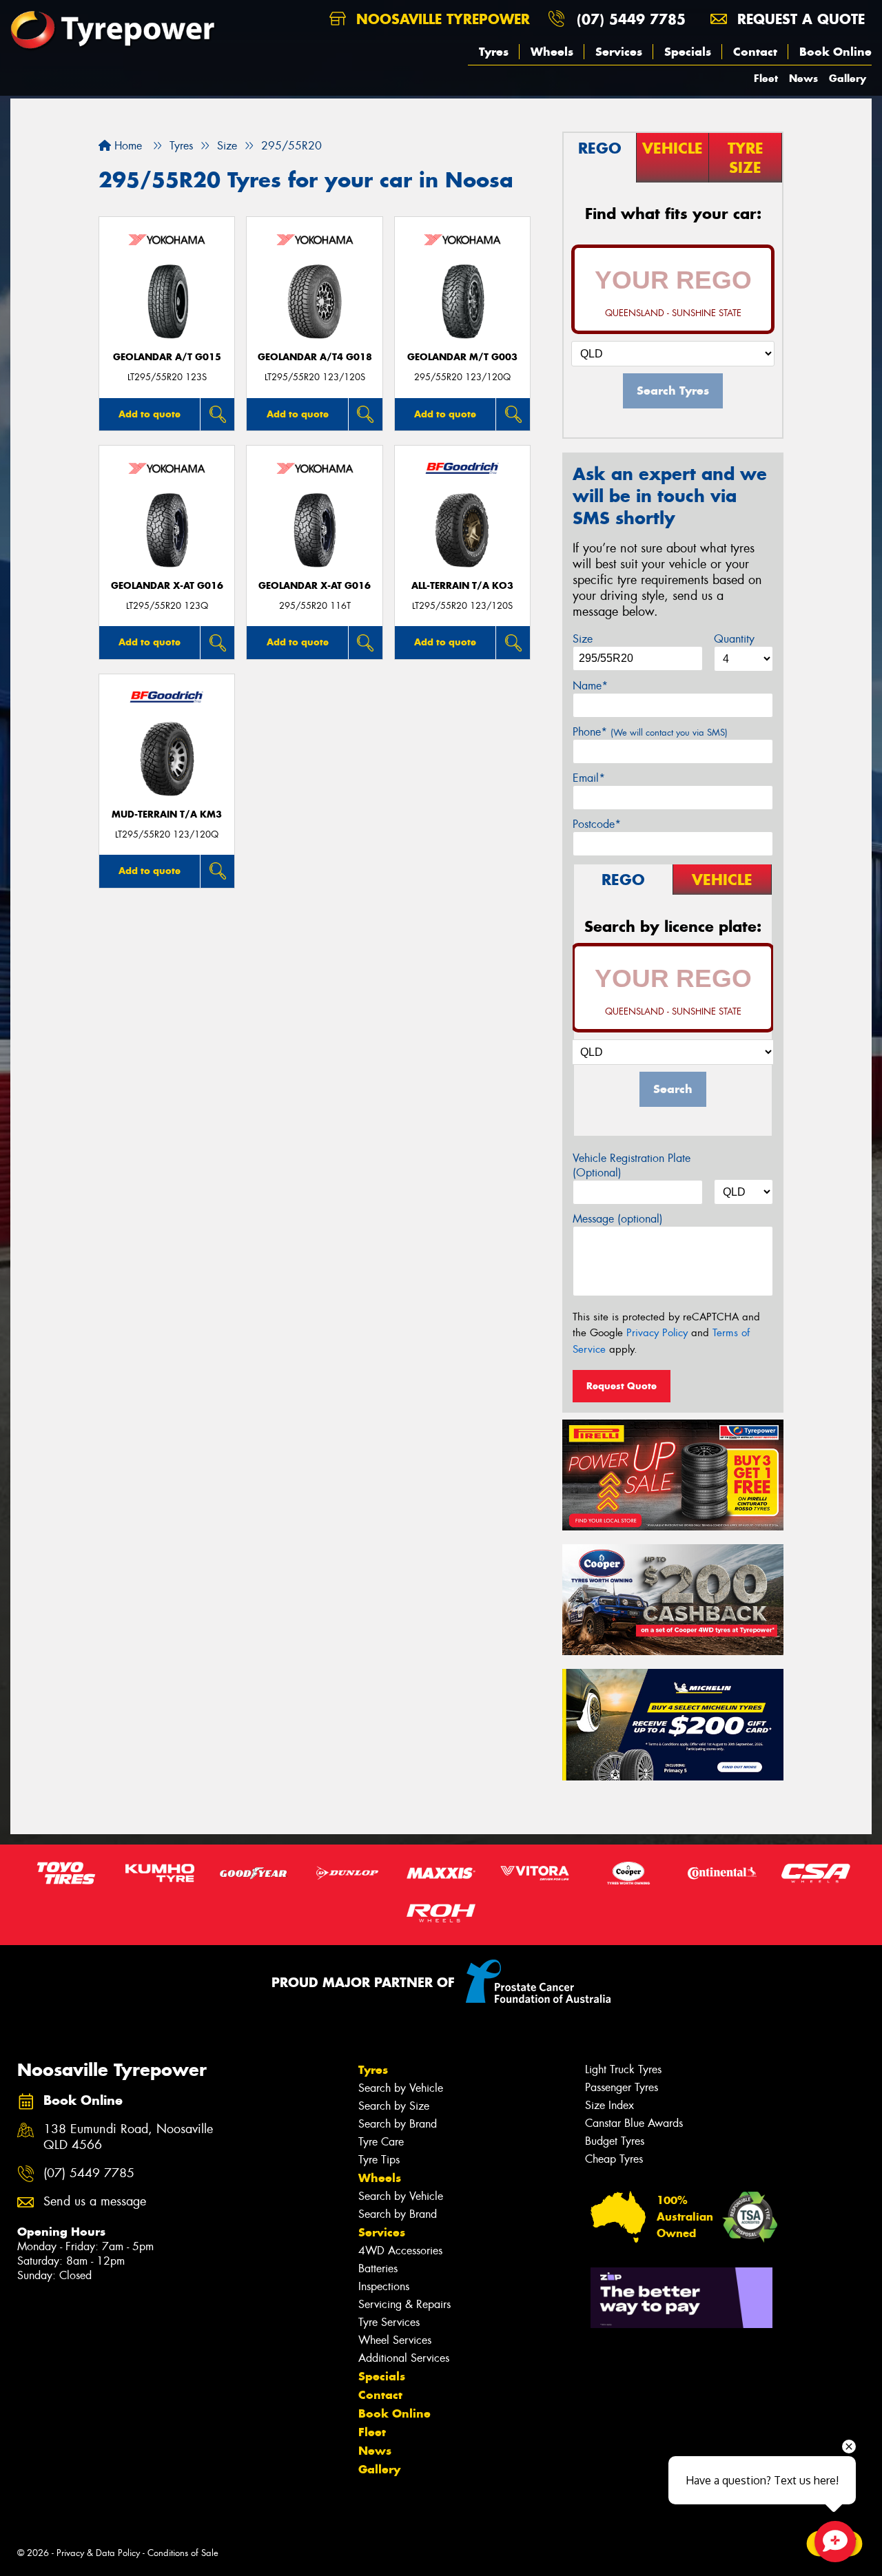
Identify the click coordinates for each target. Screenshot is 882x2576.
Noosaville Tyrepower (441, 19)
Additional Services (404, 2358)
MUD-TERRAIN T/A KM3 (167, 814)
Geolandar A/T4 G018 (315, 357)
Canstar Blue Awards (634, 2123)
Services (619, 52)
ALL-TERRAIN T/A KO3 (462, 586)
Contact (755, 52)
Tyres (494, 52)
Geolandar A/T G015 (167, 357)
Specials (688, 52)
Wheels (552, 52)
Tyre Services (389, 2322)
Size (583, 639)
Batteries (378, 2268)
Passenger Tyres (622, 2087)
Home (126, 146)
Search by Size (394, 2106)
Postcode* (597, 824)
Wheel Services (395, 2340)
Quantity (734, 639)
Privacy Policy (657, 1333)
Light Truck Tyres (623, 2069)
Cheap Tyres (614, 2159)
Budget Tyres (615, 2141)
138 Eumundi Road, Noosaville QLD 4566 (128, 2137)
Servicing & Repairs (404, 2304)
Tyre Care (381, 2142)
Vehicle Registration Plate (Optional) (632, 1165)
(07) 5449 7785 (631, 19)
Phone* (650, 732)
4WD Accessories (400, 2251)
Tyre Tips (379, 2160)
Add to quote (150, 414)
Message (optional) (618, 1219)
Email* (589, 778)
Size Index (609, 2105)
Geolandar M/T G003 (462, 357)
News (803, 78)
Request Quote (622, 1386)
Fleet (766, 78)
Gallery (848, 78)
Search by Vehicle (401, 2088)
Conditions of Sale (183, 2553)
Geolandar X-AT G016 (167, 586)
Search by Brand (398, 2124)
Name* (590, 686)
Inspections (384, 2286)
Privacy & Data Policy (98, 2553)
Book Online (835, 52)
